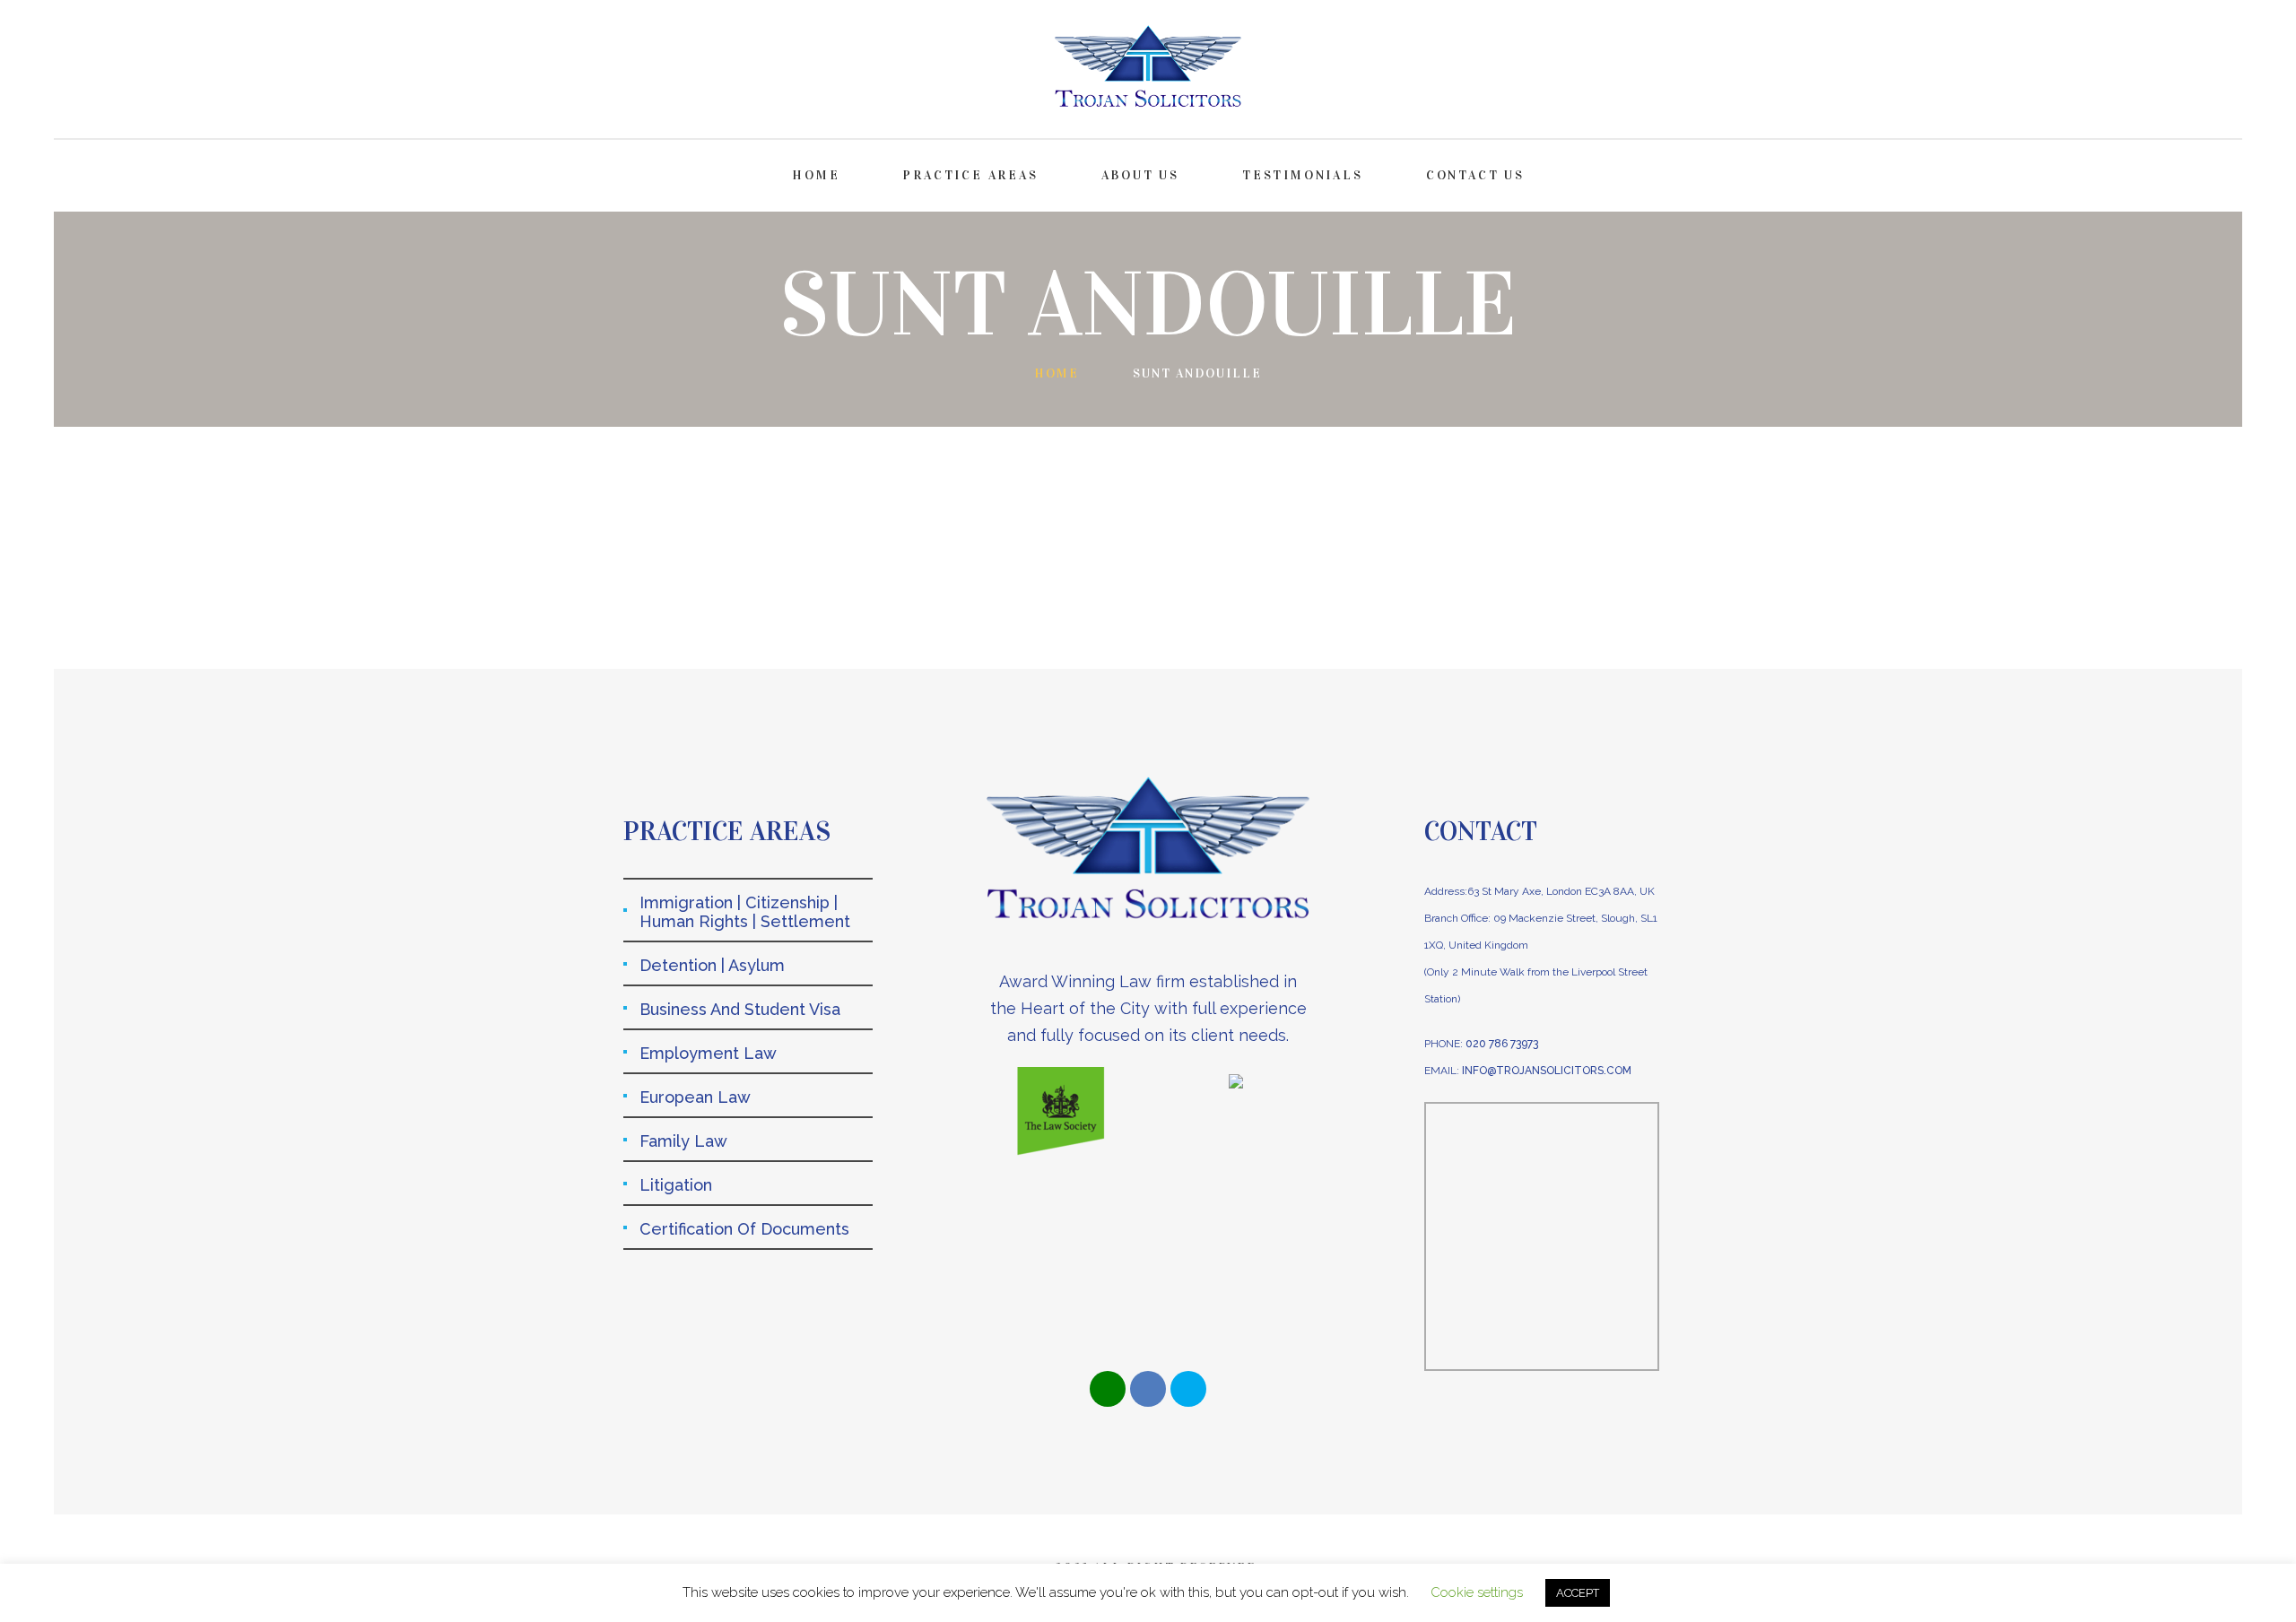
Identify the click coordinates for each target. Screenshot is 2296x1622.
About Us (1140, 175)
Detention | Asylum (712, 965)
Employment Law (708, 1053)
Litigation (676, 1185)
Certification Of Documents (744, 1229)
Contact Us (1475, 175)
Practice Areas (970, 175)
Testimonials (1303, 175)
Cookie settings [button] (1477, 1592)
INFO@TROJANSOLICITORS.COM (1547, 1071)
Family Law (683, 1141)
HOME (816, 175)
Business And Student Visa (740, 1009)
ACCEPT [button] (1578, 1593)
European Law (695, 1097)
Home (1057, 373)
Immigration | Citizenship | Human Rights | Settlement (745, 912)
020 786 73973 (1502, 1044)
